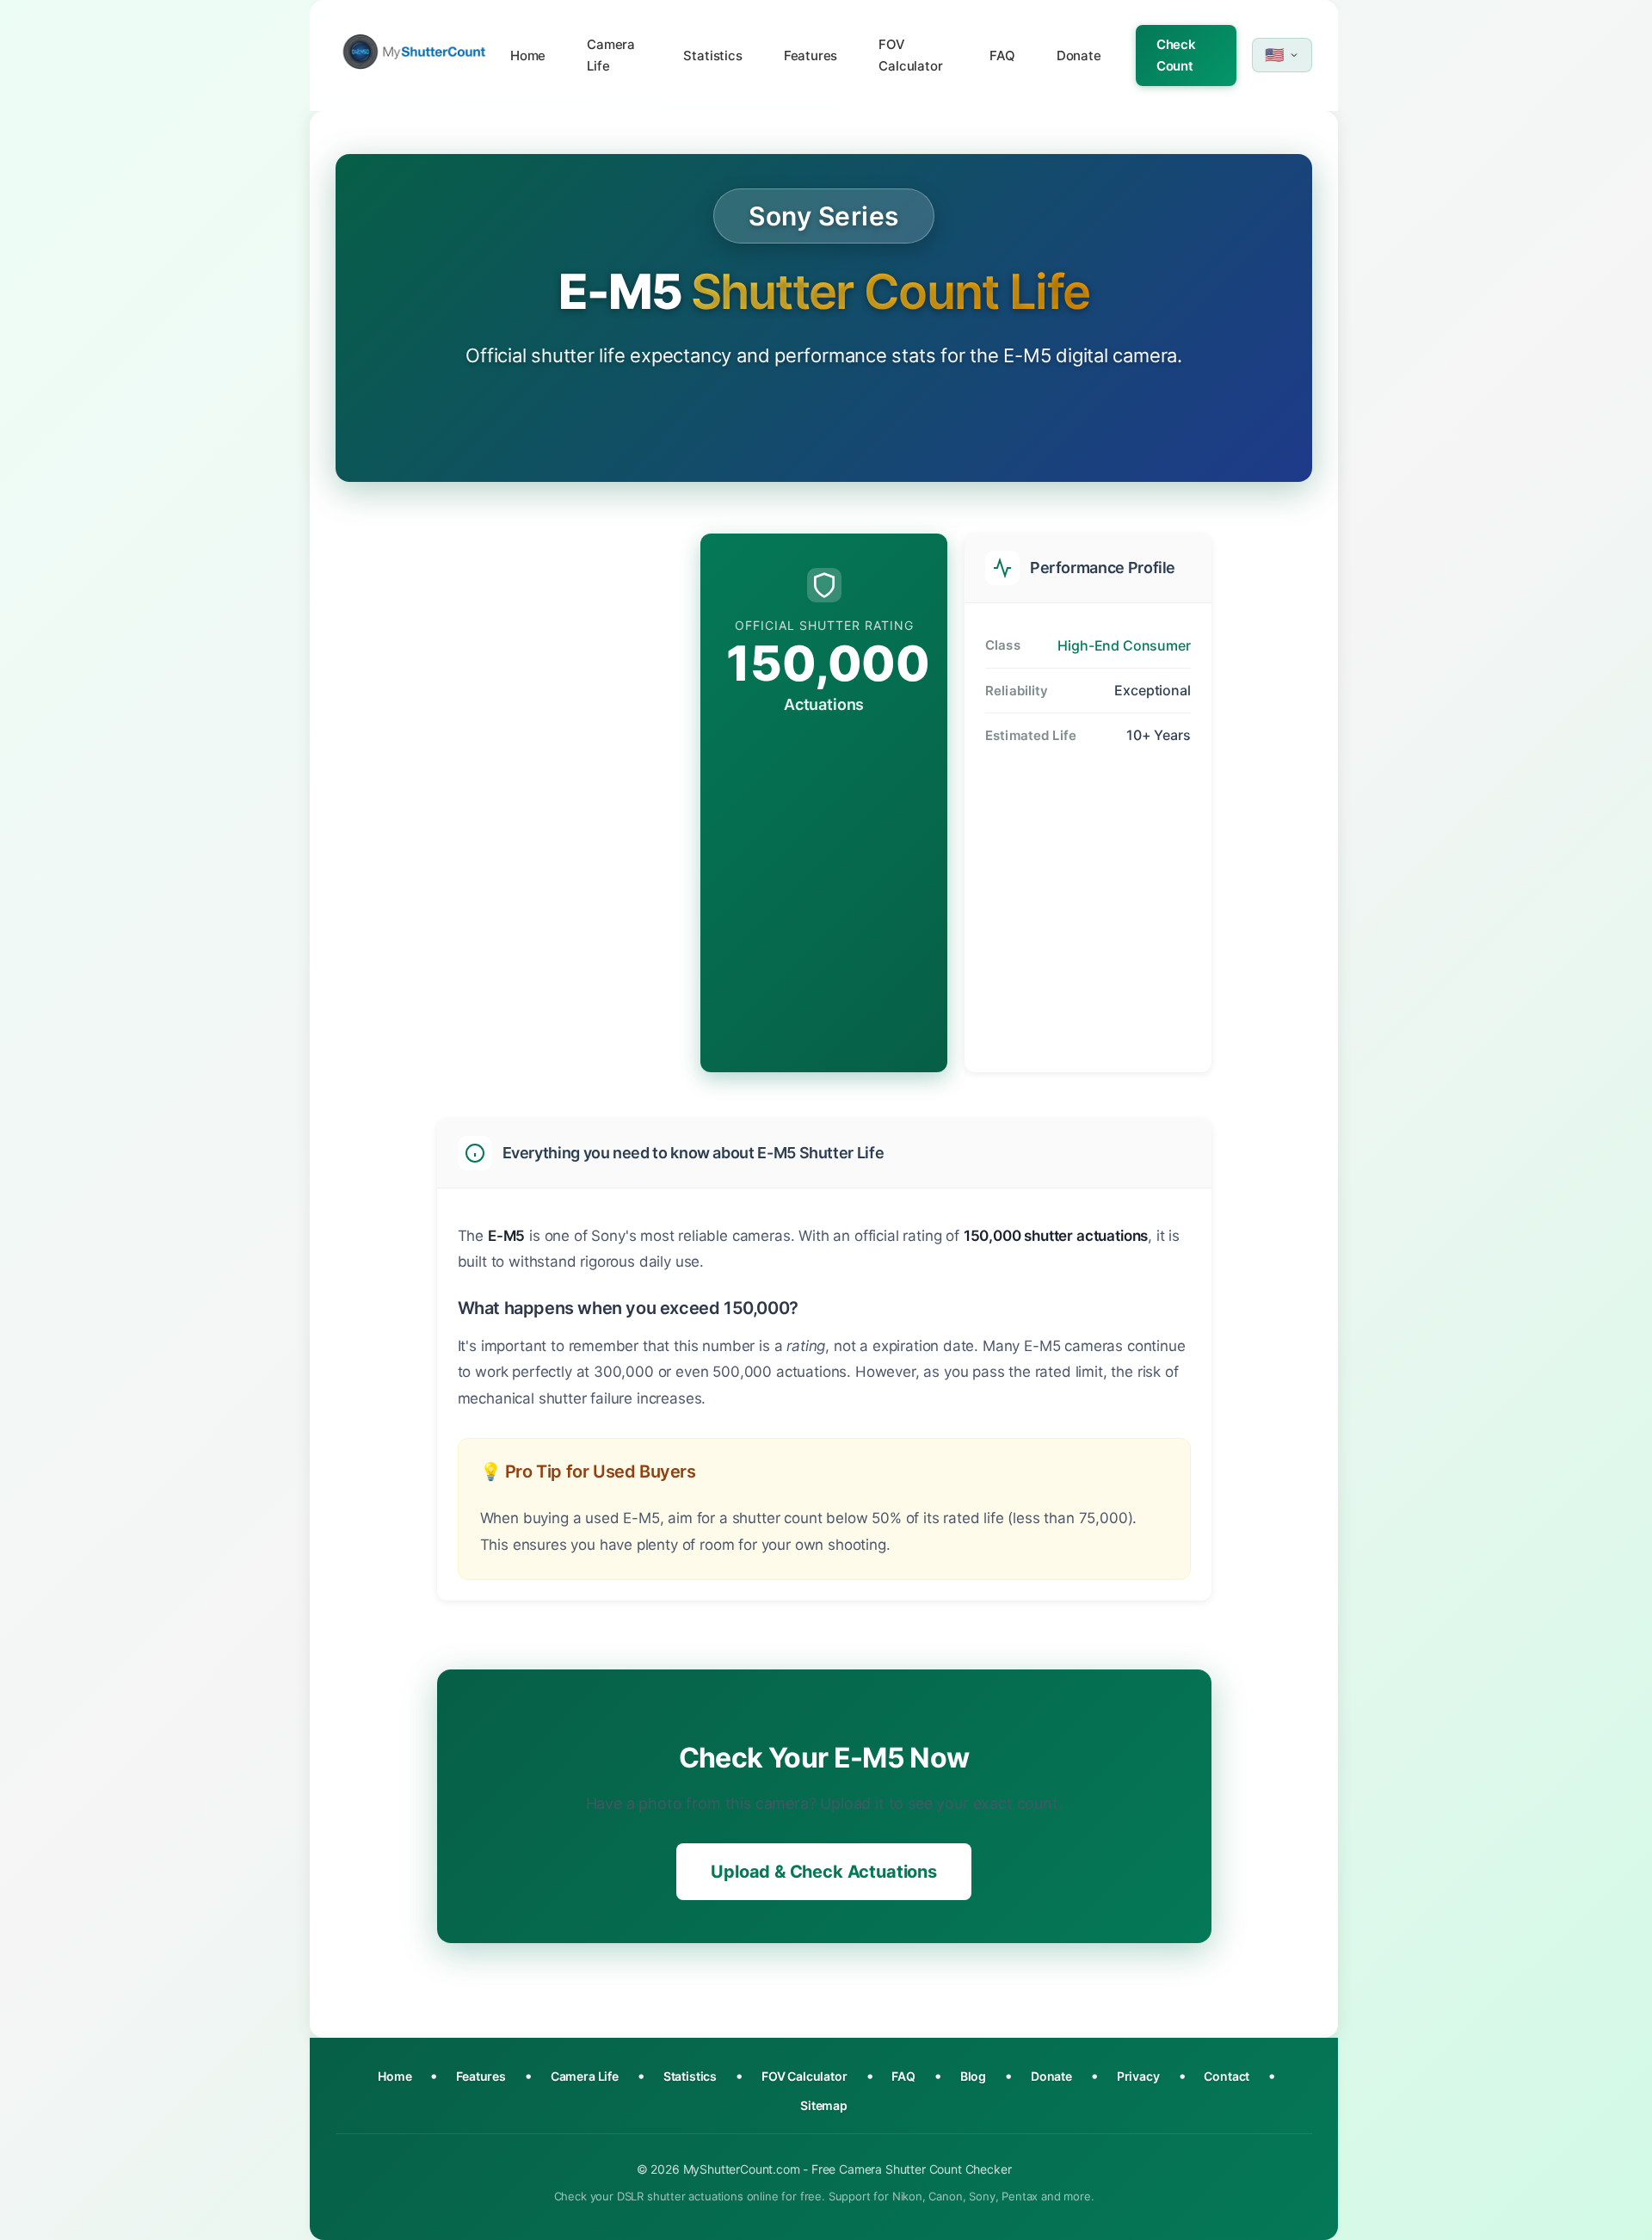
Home (528, 56)
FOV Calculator (910, 56)
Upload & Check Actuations (824, 1872)
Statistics (712, 56)
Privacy (1138, 2076)
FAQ (1002, 56)
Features (811, 56)
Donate (1079, 56)
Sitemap (824, 2105)
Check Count (1176, 56)
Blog (973, 2076)
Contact (1227, 2076)
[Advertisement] (561, 800)
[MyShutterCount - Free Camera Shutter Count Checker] (414, 56)
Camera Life (611, 56)
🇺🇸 (1274, 55)
